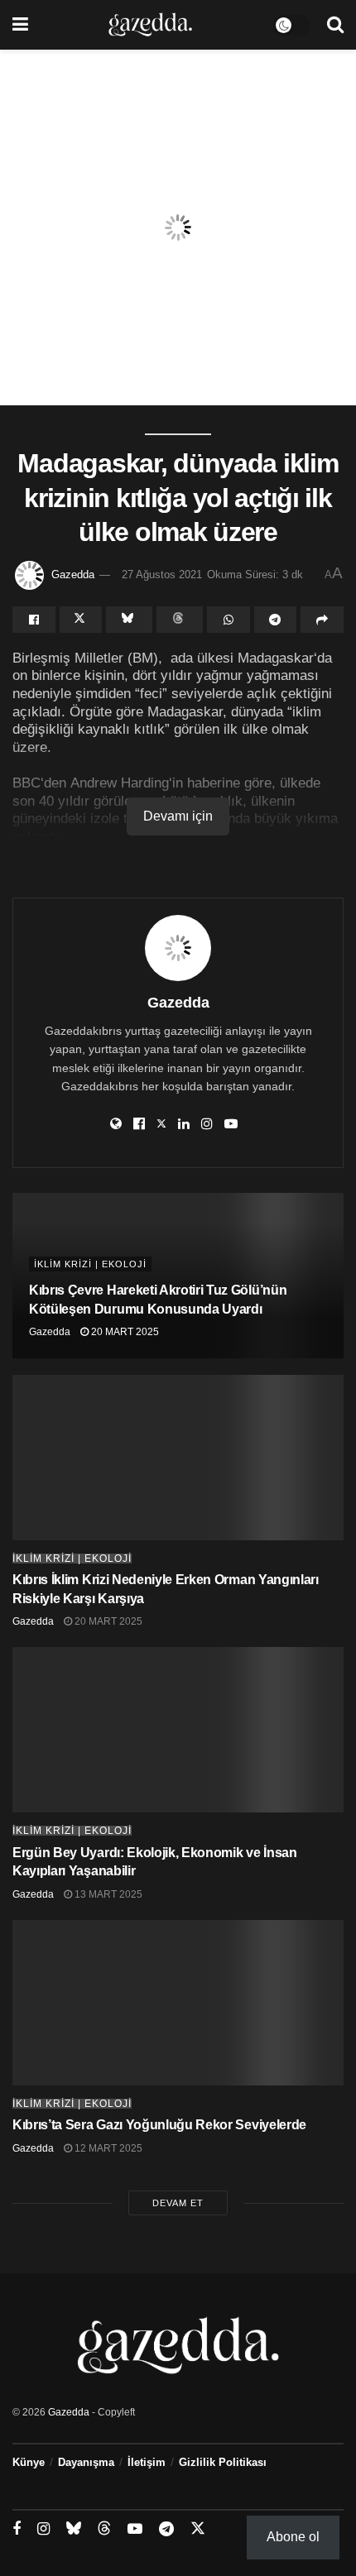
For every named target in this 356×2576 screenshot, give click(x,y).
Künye (29, 2462)
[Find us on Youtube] (135, 2529)
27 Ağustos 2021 (162, 575)
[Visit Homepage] (150, 25)
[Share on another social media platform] (322, 620)
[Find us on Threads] (104, 2529)
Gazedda (73, 575)
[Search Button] (335, 25)
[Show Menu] (20, 25)
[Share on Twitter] (81, 620)
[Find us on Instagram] (43, 2529)
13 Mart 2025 (107, 1894)
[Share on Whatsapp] (229, 620)
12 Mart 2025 (107, 2148)
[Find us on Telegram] (166, 2529)
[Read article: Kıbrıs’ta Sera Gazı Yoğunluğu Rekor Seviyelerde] (178, 2003)
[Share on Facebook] (34, 620)
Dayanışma (86, 2462)
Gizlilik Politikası (223, 2462)
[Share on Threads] (180, 620)
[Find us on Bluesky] (74, 2529)
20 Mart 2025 (124, 1332)
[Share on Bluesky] (129, 620)
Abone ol (293, 2537)
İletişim (147, 2462)
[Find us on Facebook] (17, 2529)
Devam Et (178, 2203)
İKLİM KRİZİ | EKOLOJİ (90, 1264)
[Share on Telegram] (276, 620)
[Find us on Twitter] (198, 2529)
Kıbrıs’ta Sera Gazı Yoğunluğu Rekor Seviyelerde (159, 2125)
